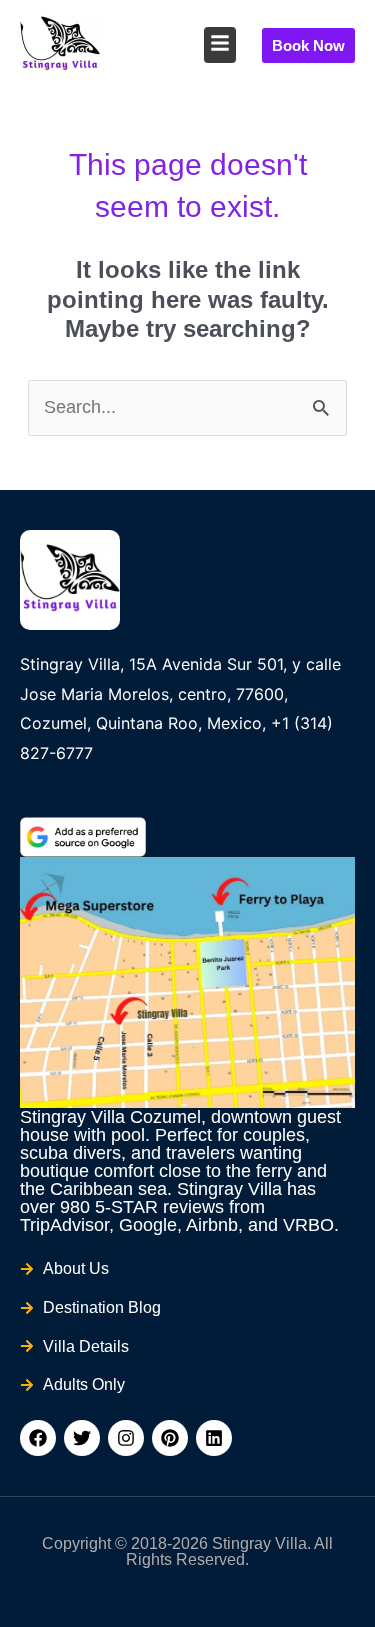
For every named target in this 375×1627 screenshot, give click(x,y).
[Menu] (220, 43)
